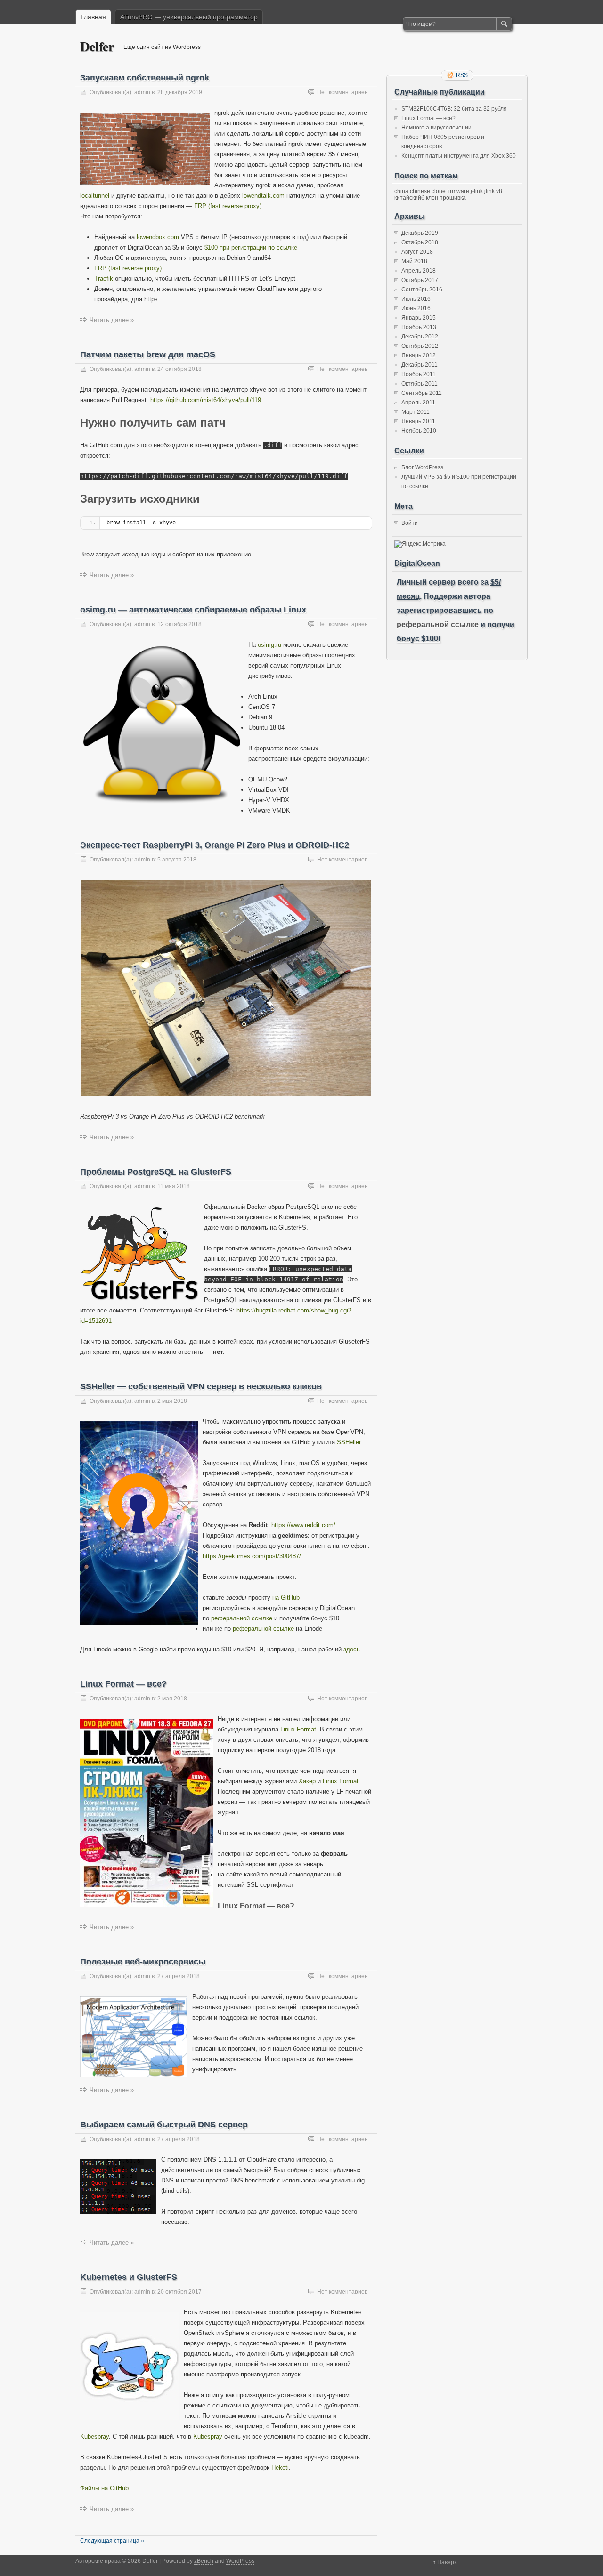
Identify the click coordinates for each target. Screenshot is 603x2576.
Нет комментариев (342, 92)
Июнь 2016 (416, 308)
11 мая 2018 (174, 1186)
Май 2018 (414, 261)
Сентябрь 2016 (422, 290)
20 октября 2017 (179, 2292)
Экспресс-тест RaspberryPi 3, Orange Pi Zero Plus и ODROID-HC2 (215, 845)
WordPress (240, 2561)
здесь (352, 1649)
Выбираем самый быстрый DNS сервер (164, 2125)
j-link (477, 191)
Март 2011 (416, 412)
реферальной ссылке (242, 1618)
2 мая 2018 (172, 1401)
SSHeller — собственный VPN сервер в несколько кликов (201, 1386)
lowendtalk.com (263, 196)
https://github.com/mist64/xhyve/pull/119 (206, 400)
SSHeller (349, 1442)
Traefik (104, 278)
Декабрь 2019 (420, 233)
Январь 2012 (419, 355)
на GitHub (286, 1598)
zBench (204, 2561)
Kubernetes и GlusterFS (129, 2277)
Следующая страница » (112, 2541)
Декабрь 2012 (420, 337)
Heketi (280, 2467)
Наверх (447, 2562)
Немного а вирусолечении (436, 128)
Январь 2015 (419, 318)
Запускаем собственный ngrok (145, 78)
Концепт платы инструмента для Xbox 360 (459, 156)
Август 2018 (417, 252)
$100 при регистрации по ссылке (251, 247)
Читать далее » (112, 320)
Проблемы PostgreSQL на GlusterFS (156, 1172)
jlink (489, 191)
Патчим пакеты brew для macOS (148, 354)
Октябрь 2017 (420, 280)
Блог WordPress (422, 467)
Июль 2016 (416, 299)
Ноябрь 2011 (419, 374)
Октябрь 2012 (420, 346)
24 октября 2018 (179, 369)
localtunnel (95, 196)
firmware (458, 191)
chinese (420, 191)
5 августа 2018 (177, 860)
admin (142, 92)
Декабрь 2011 (420, 365)
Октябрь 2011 (420, 384)
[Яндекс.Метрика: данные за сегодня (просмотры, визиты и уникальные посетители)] (420, 544)
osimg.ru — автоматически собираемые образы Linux (193, 610)
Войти (410, 523)
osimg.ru (269, 645)
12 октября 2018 (179, 624)
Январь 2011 (418, 421)
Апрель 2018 (419, 271)
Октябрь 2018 (420, 242)
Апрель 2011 (418, 402)
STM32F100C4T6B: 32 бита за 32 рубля (454, 109)
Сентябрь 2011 (422, 393)
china (401, 191)
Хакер (307, 1781)
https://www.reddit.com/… (306, 1525)
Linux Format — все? (123, 1684)
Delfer (97, 46)
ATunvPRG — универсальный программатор (189, 17)
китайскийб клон (416, 198)
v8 (499, 191)
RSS (462, 75)
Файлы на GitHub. (105, 2488)
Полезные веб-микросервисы (143, 1962)
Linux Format (298, 1729)
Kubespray (94, 2436)
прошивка (453, 198)
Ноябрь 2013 (419, 327)
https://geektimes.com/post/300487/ (252, 1556)
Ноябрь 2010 (419, 431)
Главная (93, 17)
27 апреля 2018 (179, 1976)
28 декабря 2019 (180, 92)
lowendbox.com (158, 237)
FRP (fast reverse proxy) (228, 206)
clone (439, 191)
